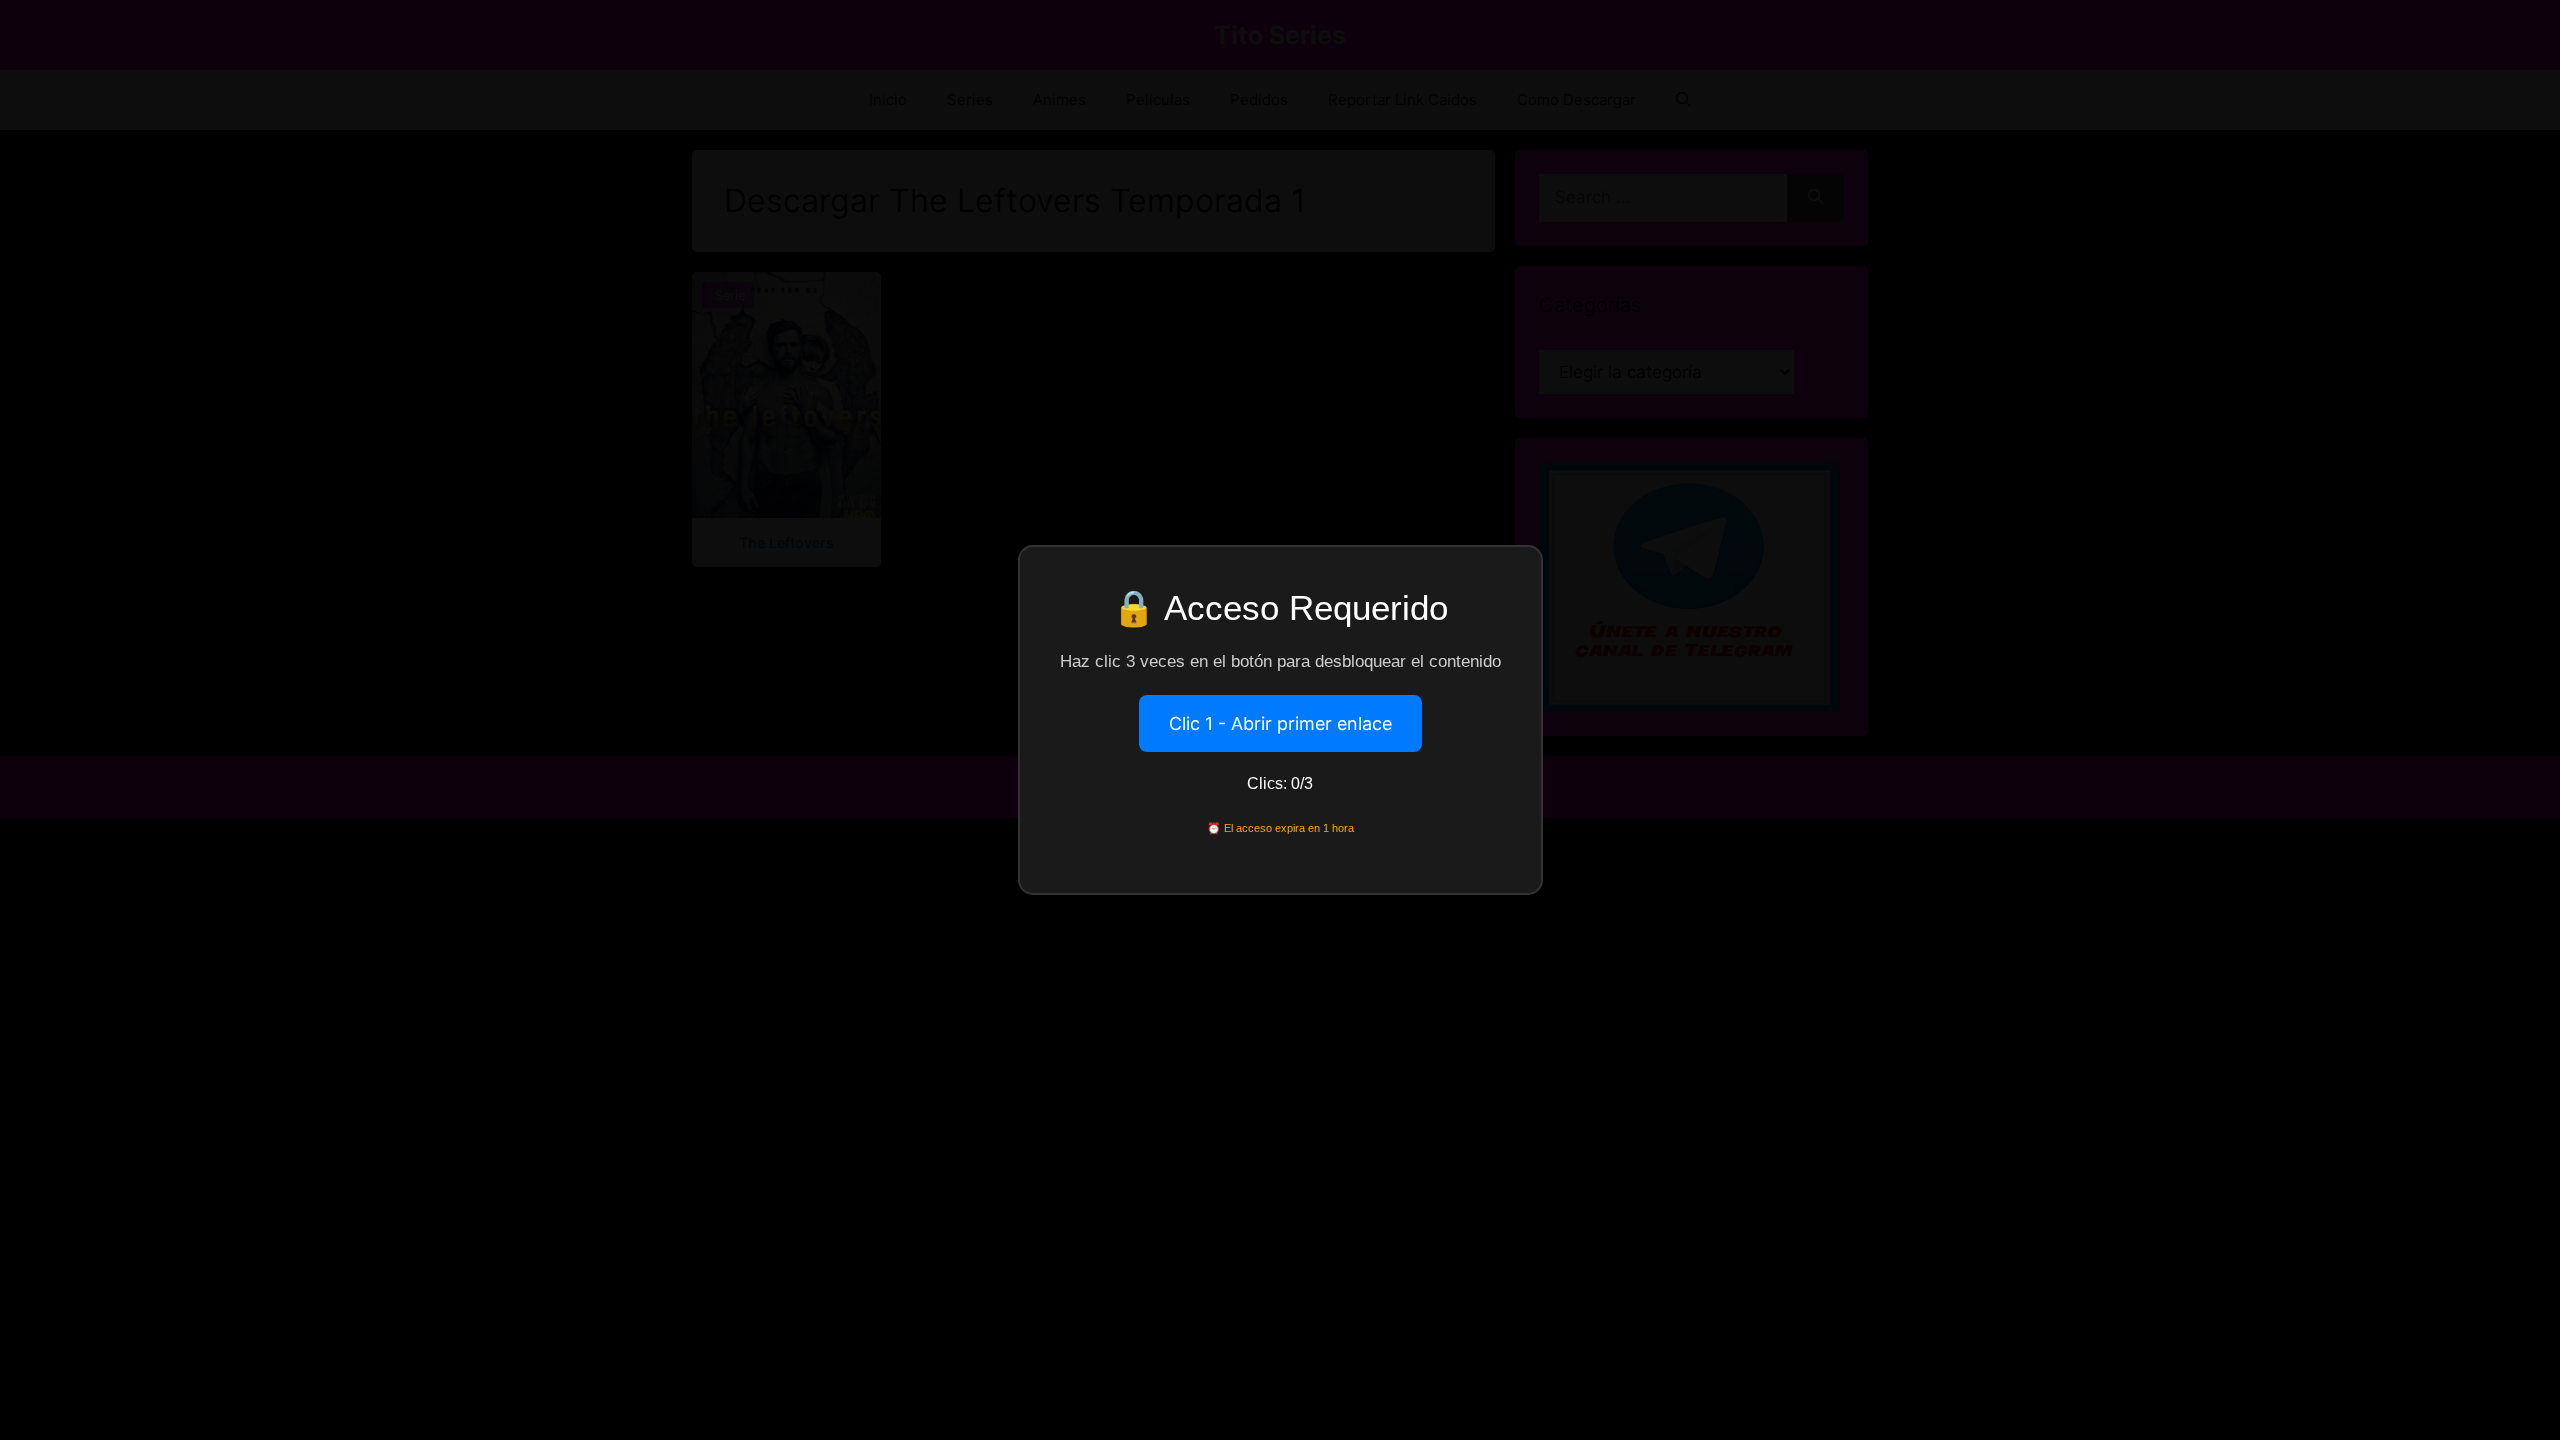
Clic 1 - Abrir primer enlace (1280, 723)
